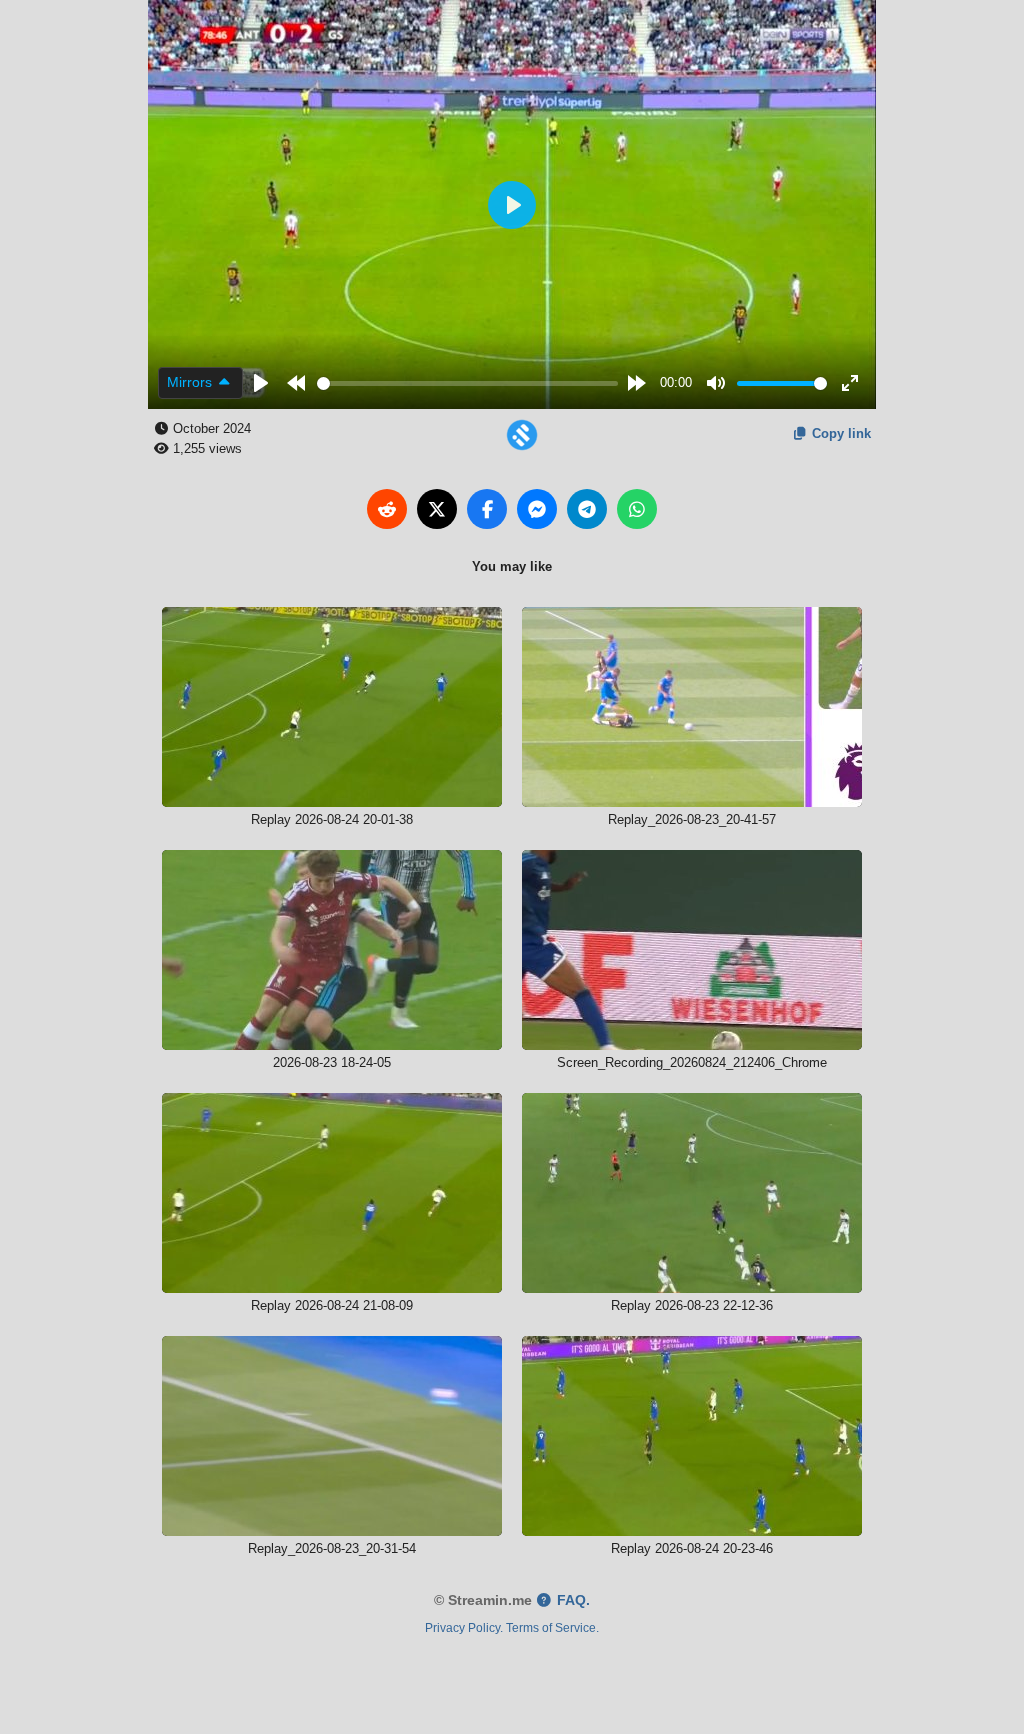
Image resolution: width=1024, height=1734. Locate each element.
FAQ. (571, 1600)
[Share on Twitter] (437, 509)
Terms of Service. (552, 1627)
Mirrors (191, 382)
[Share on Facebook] (487, 509)
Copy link (839, 433)
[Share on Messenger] (537, 509)
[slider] (468, 383)
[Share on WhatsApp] (637, 509)
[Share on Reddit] (387, 509)
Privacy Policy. (464, 1627)
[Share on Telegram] (587, 509)
